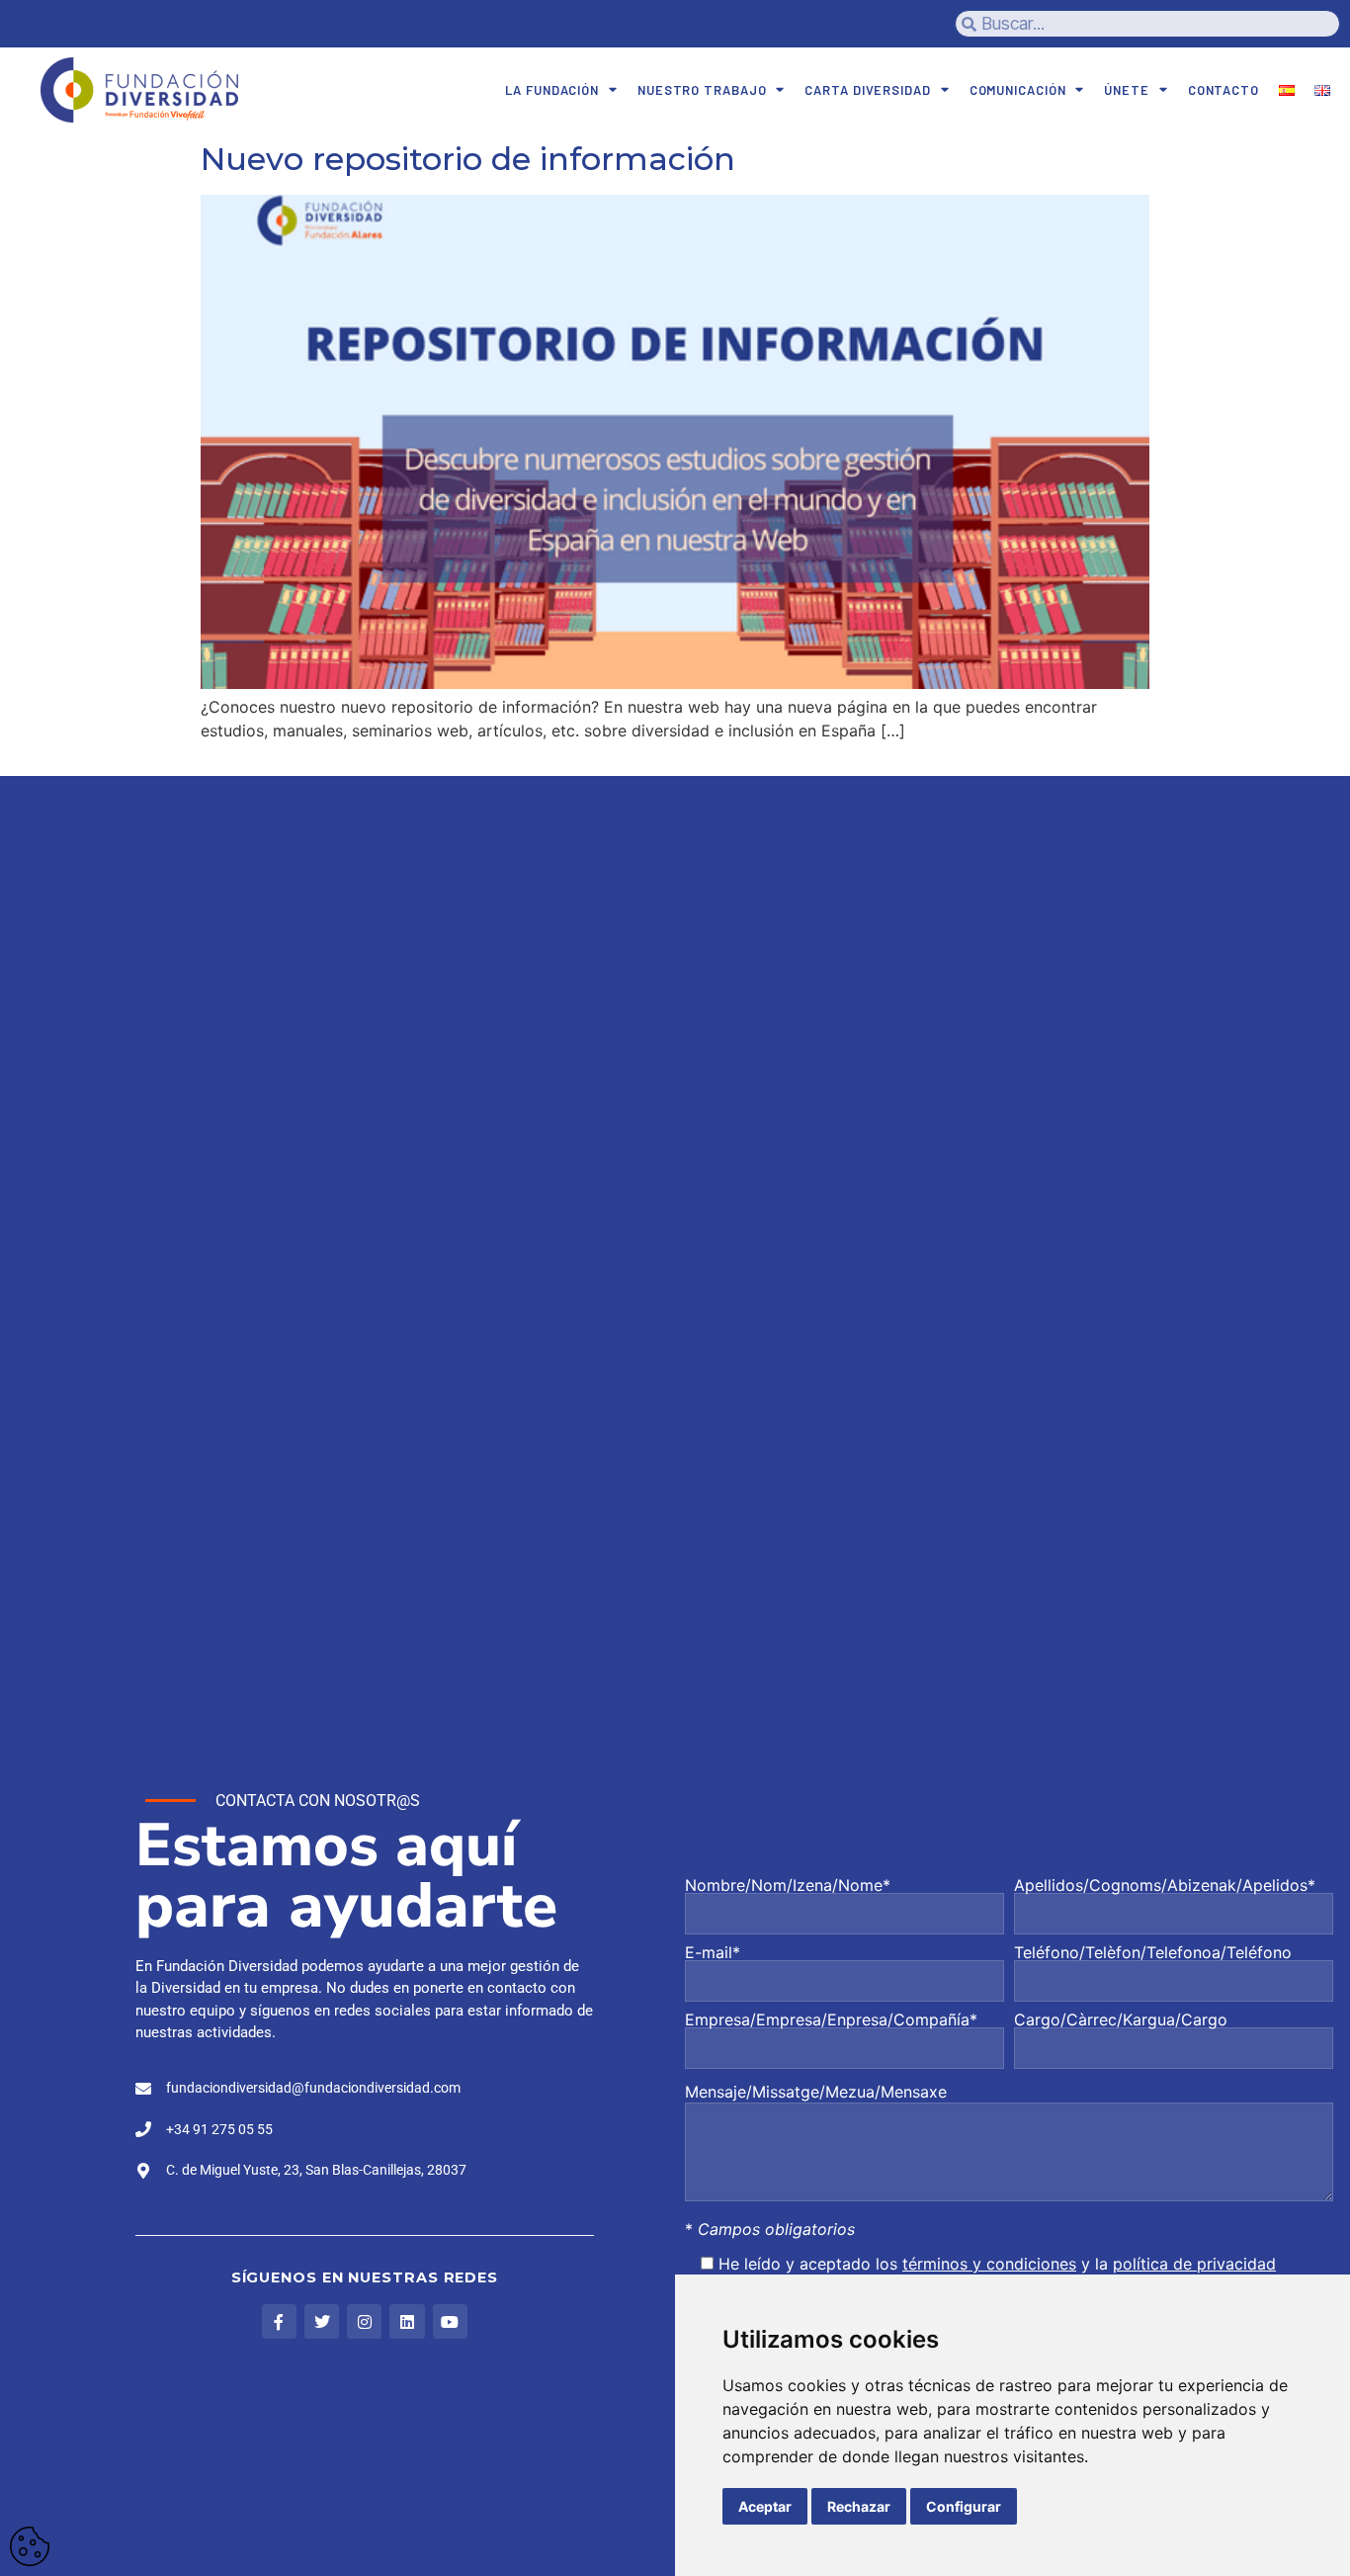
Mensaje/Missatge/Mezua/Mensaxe (816, 2092)
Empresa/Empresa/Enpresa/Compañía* (831, 2020)
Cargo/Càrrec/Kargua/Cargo (1121, 2020)
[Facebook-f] (279, 2321)
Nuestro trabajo (702, 90)
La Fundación (552, 90)
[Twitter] (322, 2321)
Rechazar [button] (859, 2506)
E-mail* (713, 1953)
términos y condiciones (989, 2264)
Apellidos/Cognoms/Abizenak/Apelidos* (1165, 1886)
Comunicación (1018, 90)
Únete (1127, 90)
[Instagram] (364, 2321)
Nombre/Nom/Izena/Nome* (788, 1886)
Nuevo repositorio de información (468, 159)
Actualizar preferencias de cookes (30, 2546)
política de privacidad (1194, 2264)
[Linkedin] (407, 2321)
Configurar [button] (964, 2506)
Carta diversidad (867, 90)
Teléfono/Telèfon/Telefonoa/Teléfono (1153, 1953)
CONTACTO (1223, 90)
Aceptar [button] (765, 2506)
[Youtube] (450, 2321)
